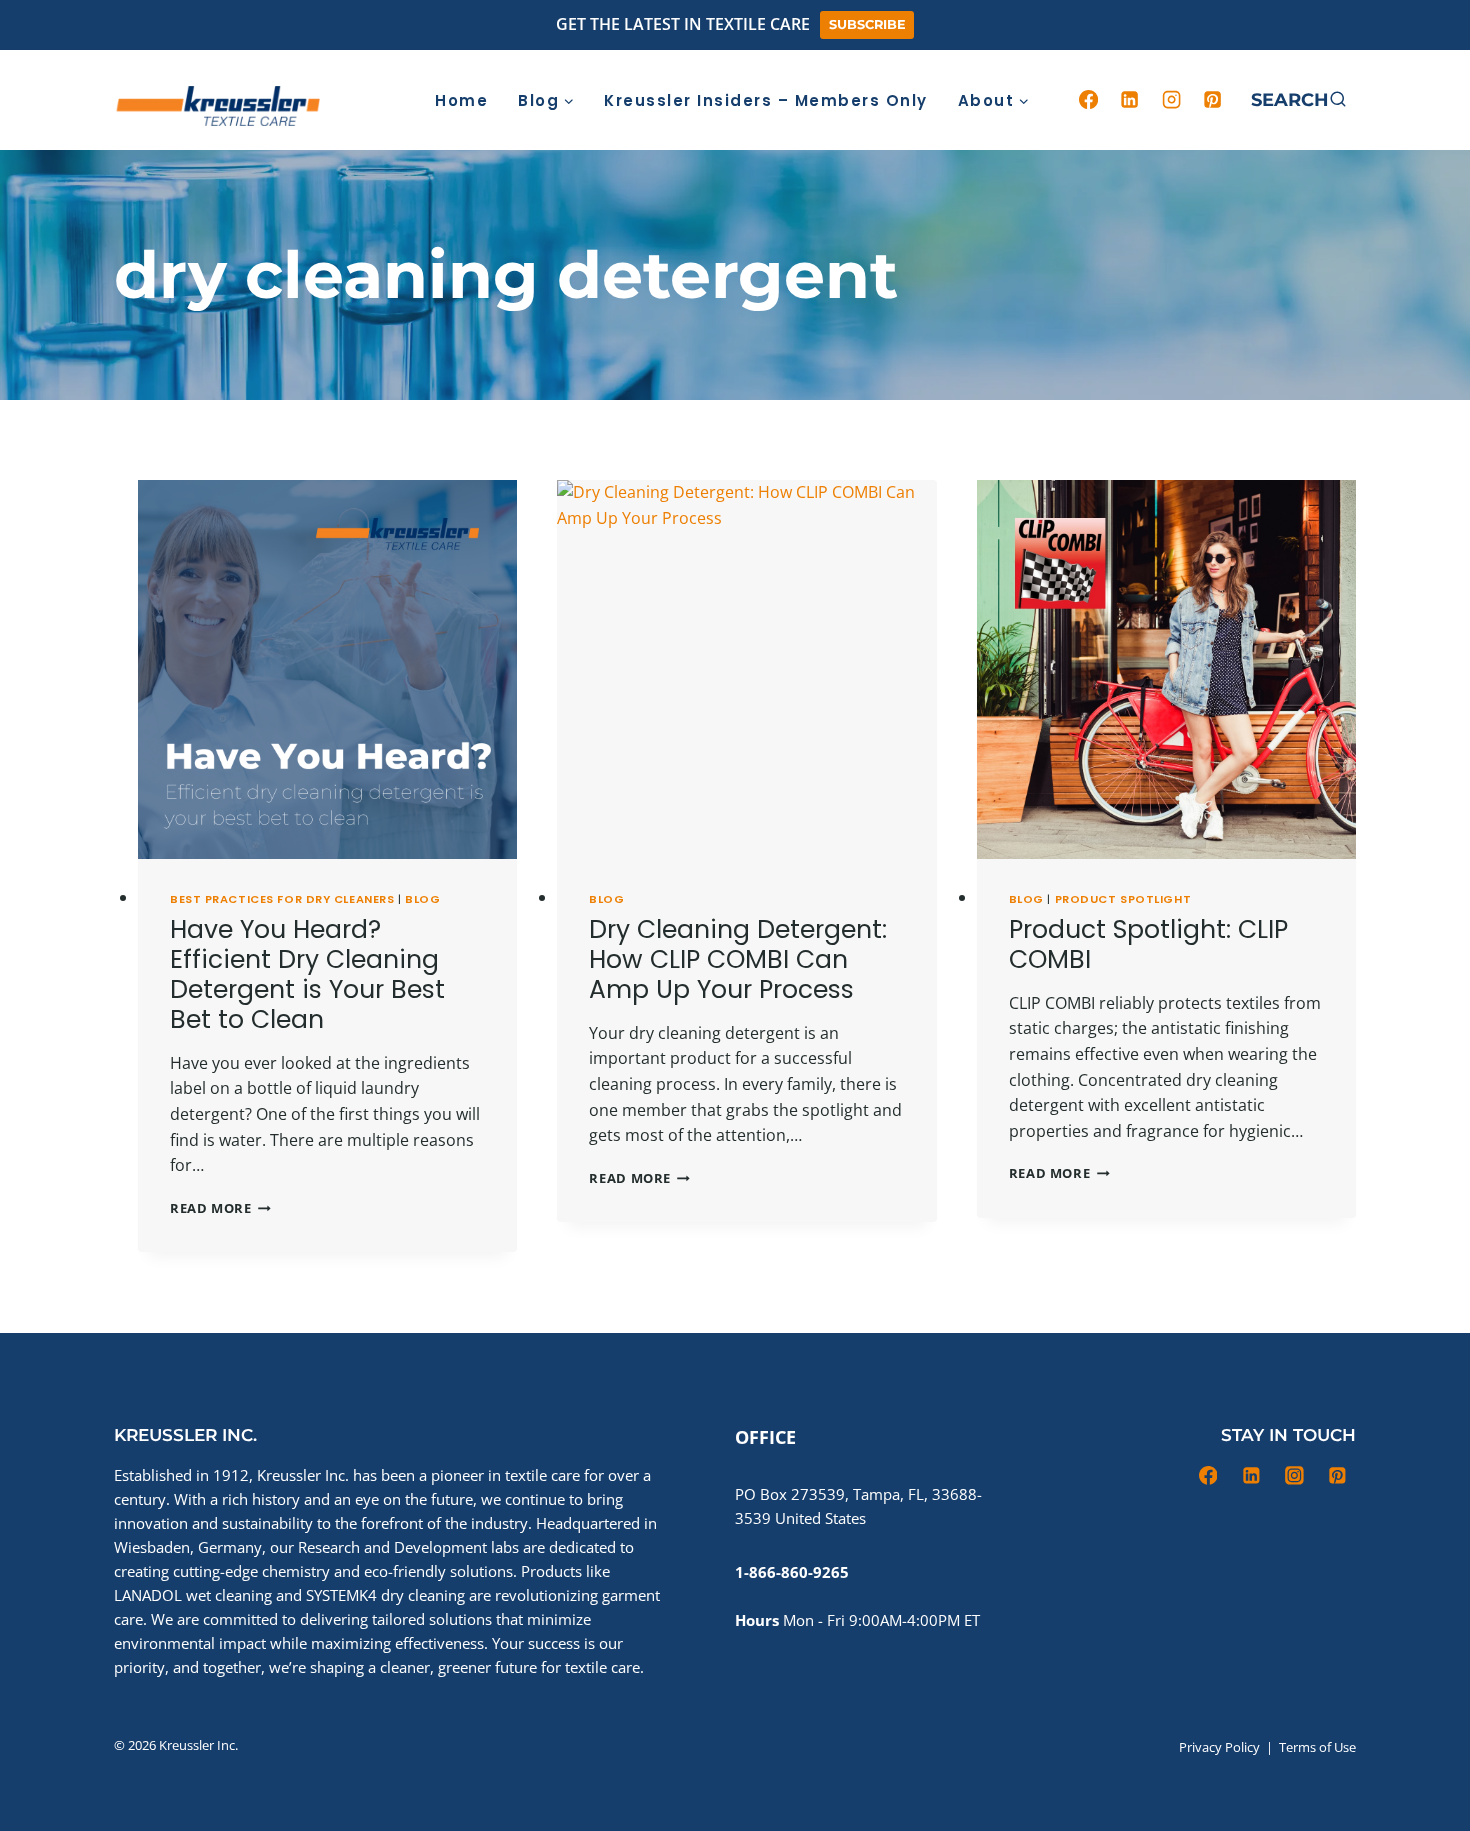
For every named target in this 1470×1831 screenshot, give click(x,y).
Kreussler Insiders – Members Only (766, 100)
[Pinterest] (1213, 100)
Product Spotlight (1123, 899)
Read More (220, 1208)
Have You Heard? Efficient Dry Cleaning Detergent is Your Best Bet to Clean (307, 974)
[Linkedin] (1130, 100)
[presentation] (327, 669)
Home (461, 100)
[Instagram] (1171, 100)
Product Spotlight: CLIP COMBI (1148, 944)
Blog (422, 899)
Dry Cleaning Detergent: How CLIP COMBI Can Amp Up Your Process (738, 959)
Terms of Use (1317, 1747)
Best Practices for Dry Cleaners (282, 899)
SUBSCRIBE (867, 24)
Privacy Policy (1219, 1747)
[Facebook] (1088, 100)
